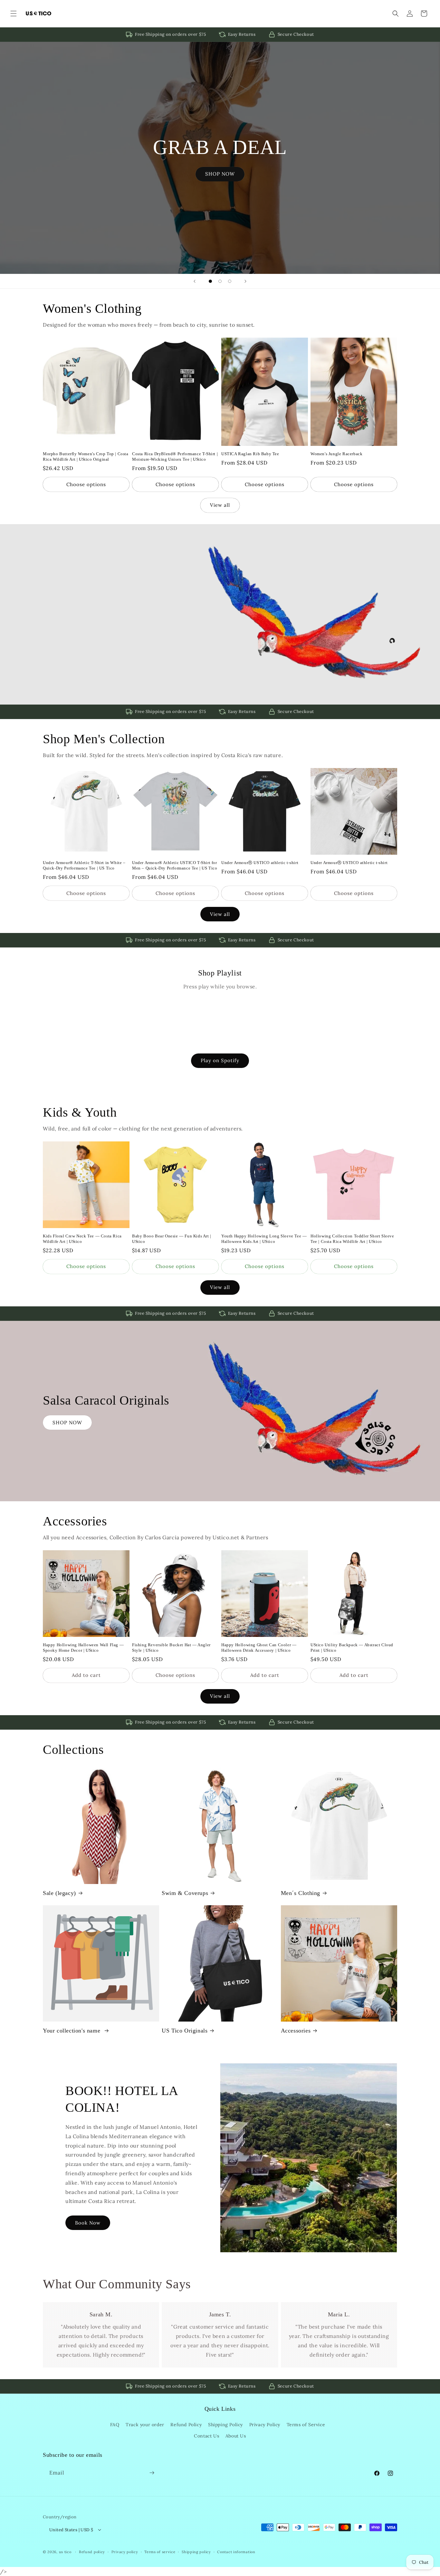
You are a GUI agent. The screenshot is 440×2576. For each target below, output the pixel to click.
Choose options (86, 484)
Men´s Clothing (301, 1893)
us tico (65, 2552)
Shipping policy (196, 2552)
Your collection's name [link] (72, 2031)
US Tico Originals (185, 2031)
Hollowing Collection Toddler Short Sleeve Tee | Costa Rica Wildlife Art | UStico (352, 1239)
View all (220, 505)
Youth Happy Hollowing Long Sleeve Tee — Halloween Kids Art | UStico (264, 1239)
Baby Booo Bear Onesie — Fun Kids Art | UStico (172, 1239)
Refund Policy (186, 2425)
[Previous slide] (195, 281)
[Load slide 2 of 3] (220, 281)
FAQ (115, 2425)
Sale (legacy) (59, 1893)
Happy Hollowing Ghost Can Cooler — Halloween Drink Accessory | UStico (259, 1648)
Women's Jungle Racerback (336, 454)
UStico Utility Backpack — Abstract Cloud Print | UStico (352, 1648)
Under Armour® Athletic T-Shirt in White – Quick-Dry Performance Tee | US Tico (84, 865)
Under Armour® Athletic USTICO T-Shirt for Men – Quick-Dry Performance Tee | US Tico (175, 865)
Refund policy (92, 2552)
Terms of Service (306, 2425)
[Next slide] (245, 281)
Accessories (296, 2031)
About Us (236, 2436)
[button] (14, 14)
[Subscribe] (152, 2473)
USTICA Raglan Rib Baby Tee (250, 454)
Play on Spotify (220, 1060)
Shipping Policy (225, 2425)
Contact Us (206, 2436)
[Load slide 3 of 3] (230, 281)
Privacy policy (125, 2552)
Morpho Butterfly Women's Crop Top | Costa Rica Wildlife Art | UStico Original (86, 457)
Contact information (236, 2552)
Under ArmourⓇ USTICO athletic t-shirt (260, 863)
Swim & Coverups (185, 1893)
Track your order (145, 2425)
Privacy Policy (265, 2425)
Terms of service (160, 2552)
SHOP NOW (220, 174)
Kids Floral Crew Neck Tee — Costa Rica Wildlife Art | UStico (82, 1239)
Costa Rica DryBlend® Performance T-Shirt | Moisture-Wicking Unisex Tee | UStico (175, 457)
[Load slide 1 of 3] (210, 281)
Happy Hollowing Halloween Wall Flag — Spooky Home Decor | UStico (83, 1648)
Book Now (88, 2223)
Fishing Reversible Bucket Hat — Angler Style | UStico (171, 1648)
